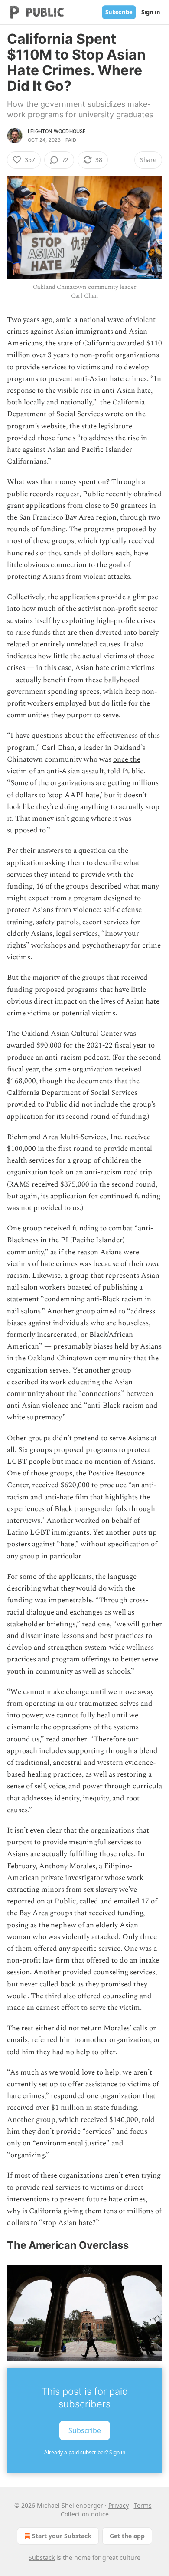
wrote (114, 414)
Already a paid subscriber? (85, 2452)
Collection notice (85, 2514)
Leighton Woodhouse (57, 131)
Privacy (119, 2505)
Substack (42, 2558)
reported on (26, 1901)
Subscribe (119, 12)
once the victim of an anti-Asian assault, (74, 765)
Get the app (127, 2536)
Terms (143, 2505)
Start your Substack (62, 2536)
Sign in (151, 12)
